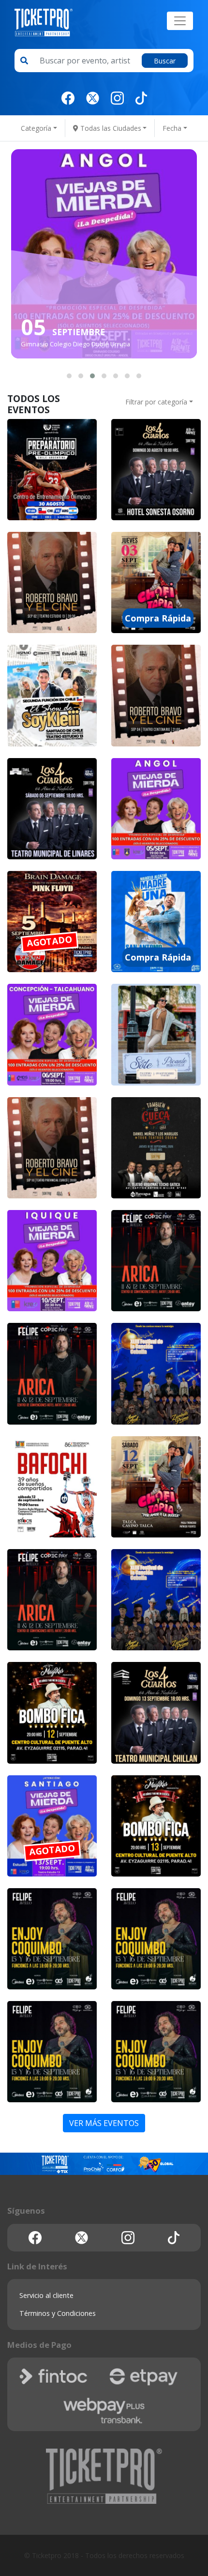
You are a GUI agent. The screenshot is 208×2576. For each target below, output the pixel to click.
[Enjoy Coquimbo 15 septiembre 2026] (52, 1939)
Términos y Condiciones (58, 2313)
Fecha (172, 128)
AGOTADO (50, 941)
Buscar (165, 61)
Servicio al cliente (46, 2295)
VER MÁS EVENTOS (104, 2123)
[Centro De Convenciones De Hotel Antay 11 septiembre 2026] (156, 1261)
